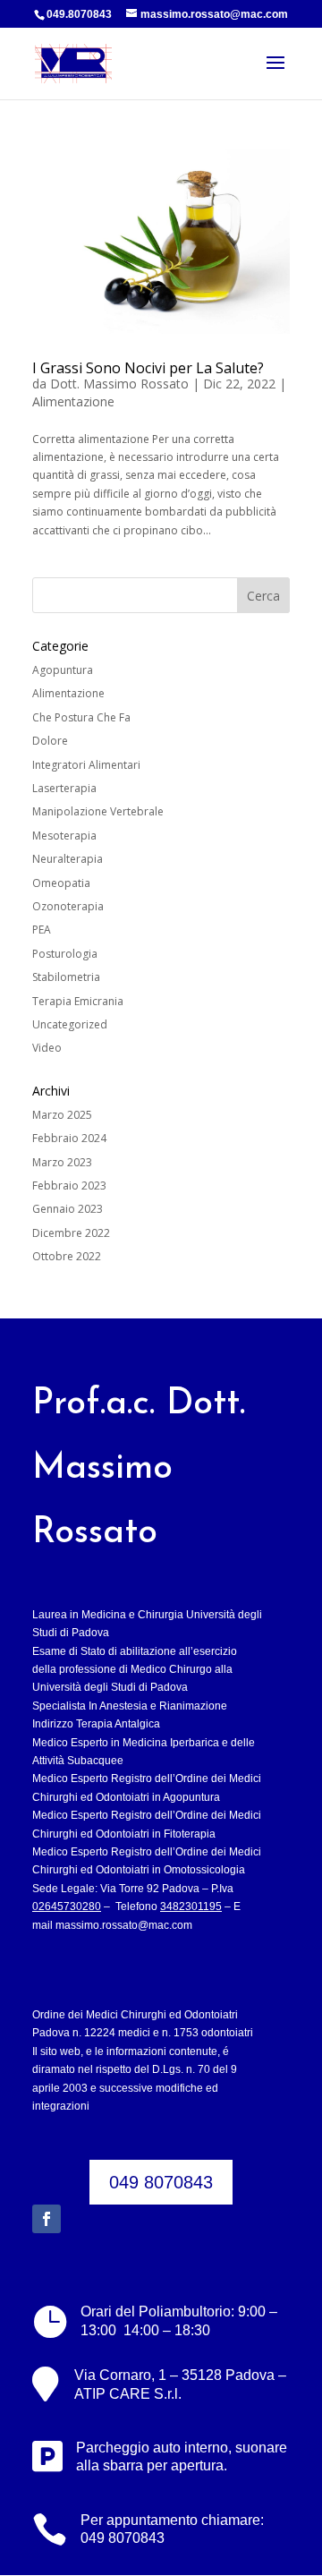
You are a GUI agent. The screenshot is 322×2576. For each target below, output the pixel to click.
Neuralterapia (68, 859)
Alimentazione (73, 401)
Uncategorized (70, 1024)
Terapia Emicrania (78, 1001)
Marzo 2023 (62, 1162)
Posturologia (65, 954)
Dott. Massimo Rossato (119, 384)
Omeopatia (61, 883)
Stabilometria (66, 977)
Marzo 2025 (62, 1115)
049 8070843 (161, 2182)
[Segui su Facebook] (47, 2219)
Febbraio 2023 (69, 1186)
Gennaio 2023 (68, 1209)
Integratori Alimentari (86, 765)
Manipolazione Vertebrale (98, 811)
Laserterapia (64, 788)
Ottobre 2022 (67, 1256)
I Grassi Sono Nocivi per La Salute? (148, 368)
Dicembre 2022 (71, 1233)
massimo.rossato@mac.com (124, 1925)
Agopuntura (63, 670)
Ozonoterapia (68, 906)
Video (47, 1048)
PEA (42, 930)
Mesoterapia (64, 836)
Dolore (50, 741)
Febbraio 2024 (69, 1138)
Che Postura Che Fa (81, 717)
